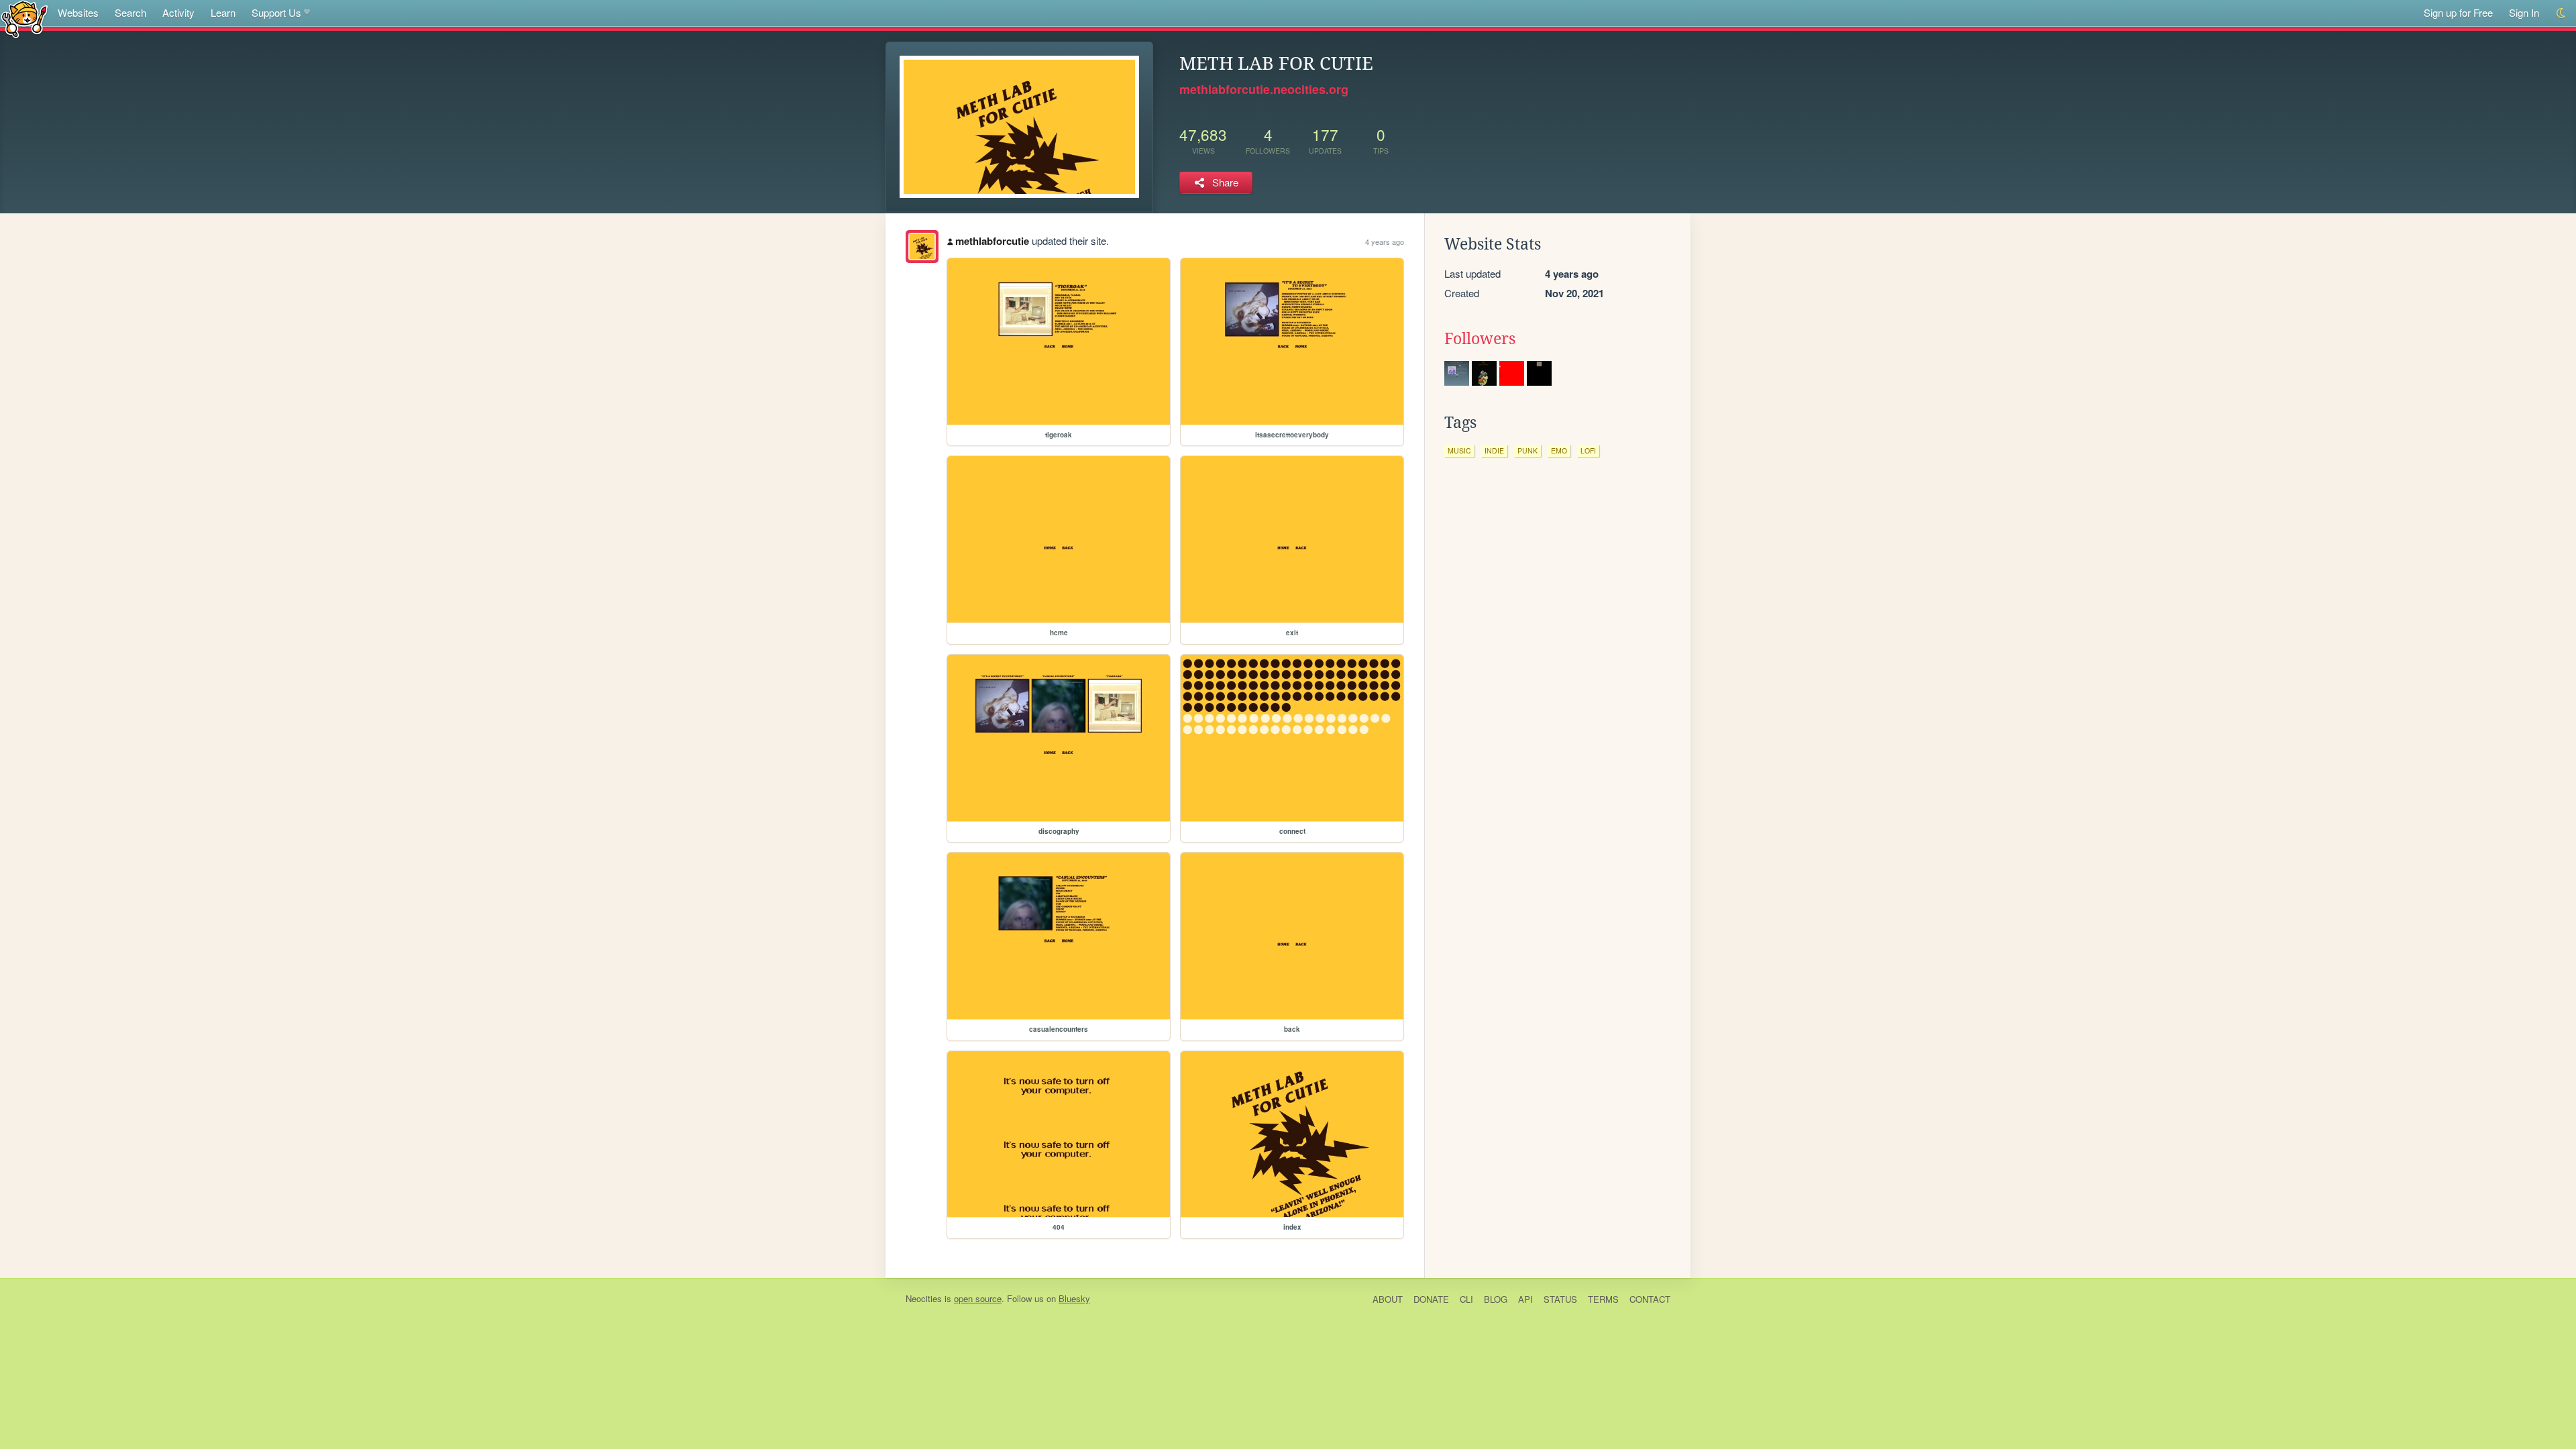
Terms (1603, 1299)
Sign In (2524, 12)
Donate (1431, 1299)
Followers (1480, 339)
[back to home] (24, 18)
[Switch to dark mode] (2562, 13)
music (1459, 450)
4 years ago (1385, 241)
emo (1559, 450)
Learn (223, 12)
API (1525, 1299)
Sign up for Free (2458, 12)
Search (130, 12)
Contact (1650, 1299)
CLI (1466, 1299)
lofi (1588, 450)
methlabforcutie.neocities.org (1264, 89)
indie (1494, 450)
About (1388, 1299)
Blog (1496, 1299)
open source (978, 1298)
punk (1527, 450)
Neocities (924, 1298)
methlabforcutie (992, 241)
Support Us (276, 12)
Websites (78, 12)
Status (1560, 1299)
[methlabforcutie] (922, 247)
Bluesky (1074, 1298)
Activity (178, 12)
